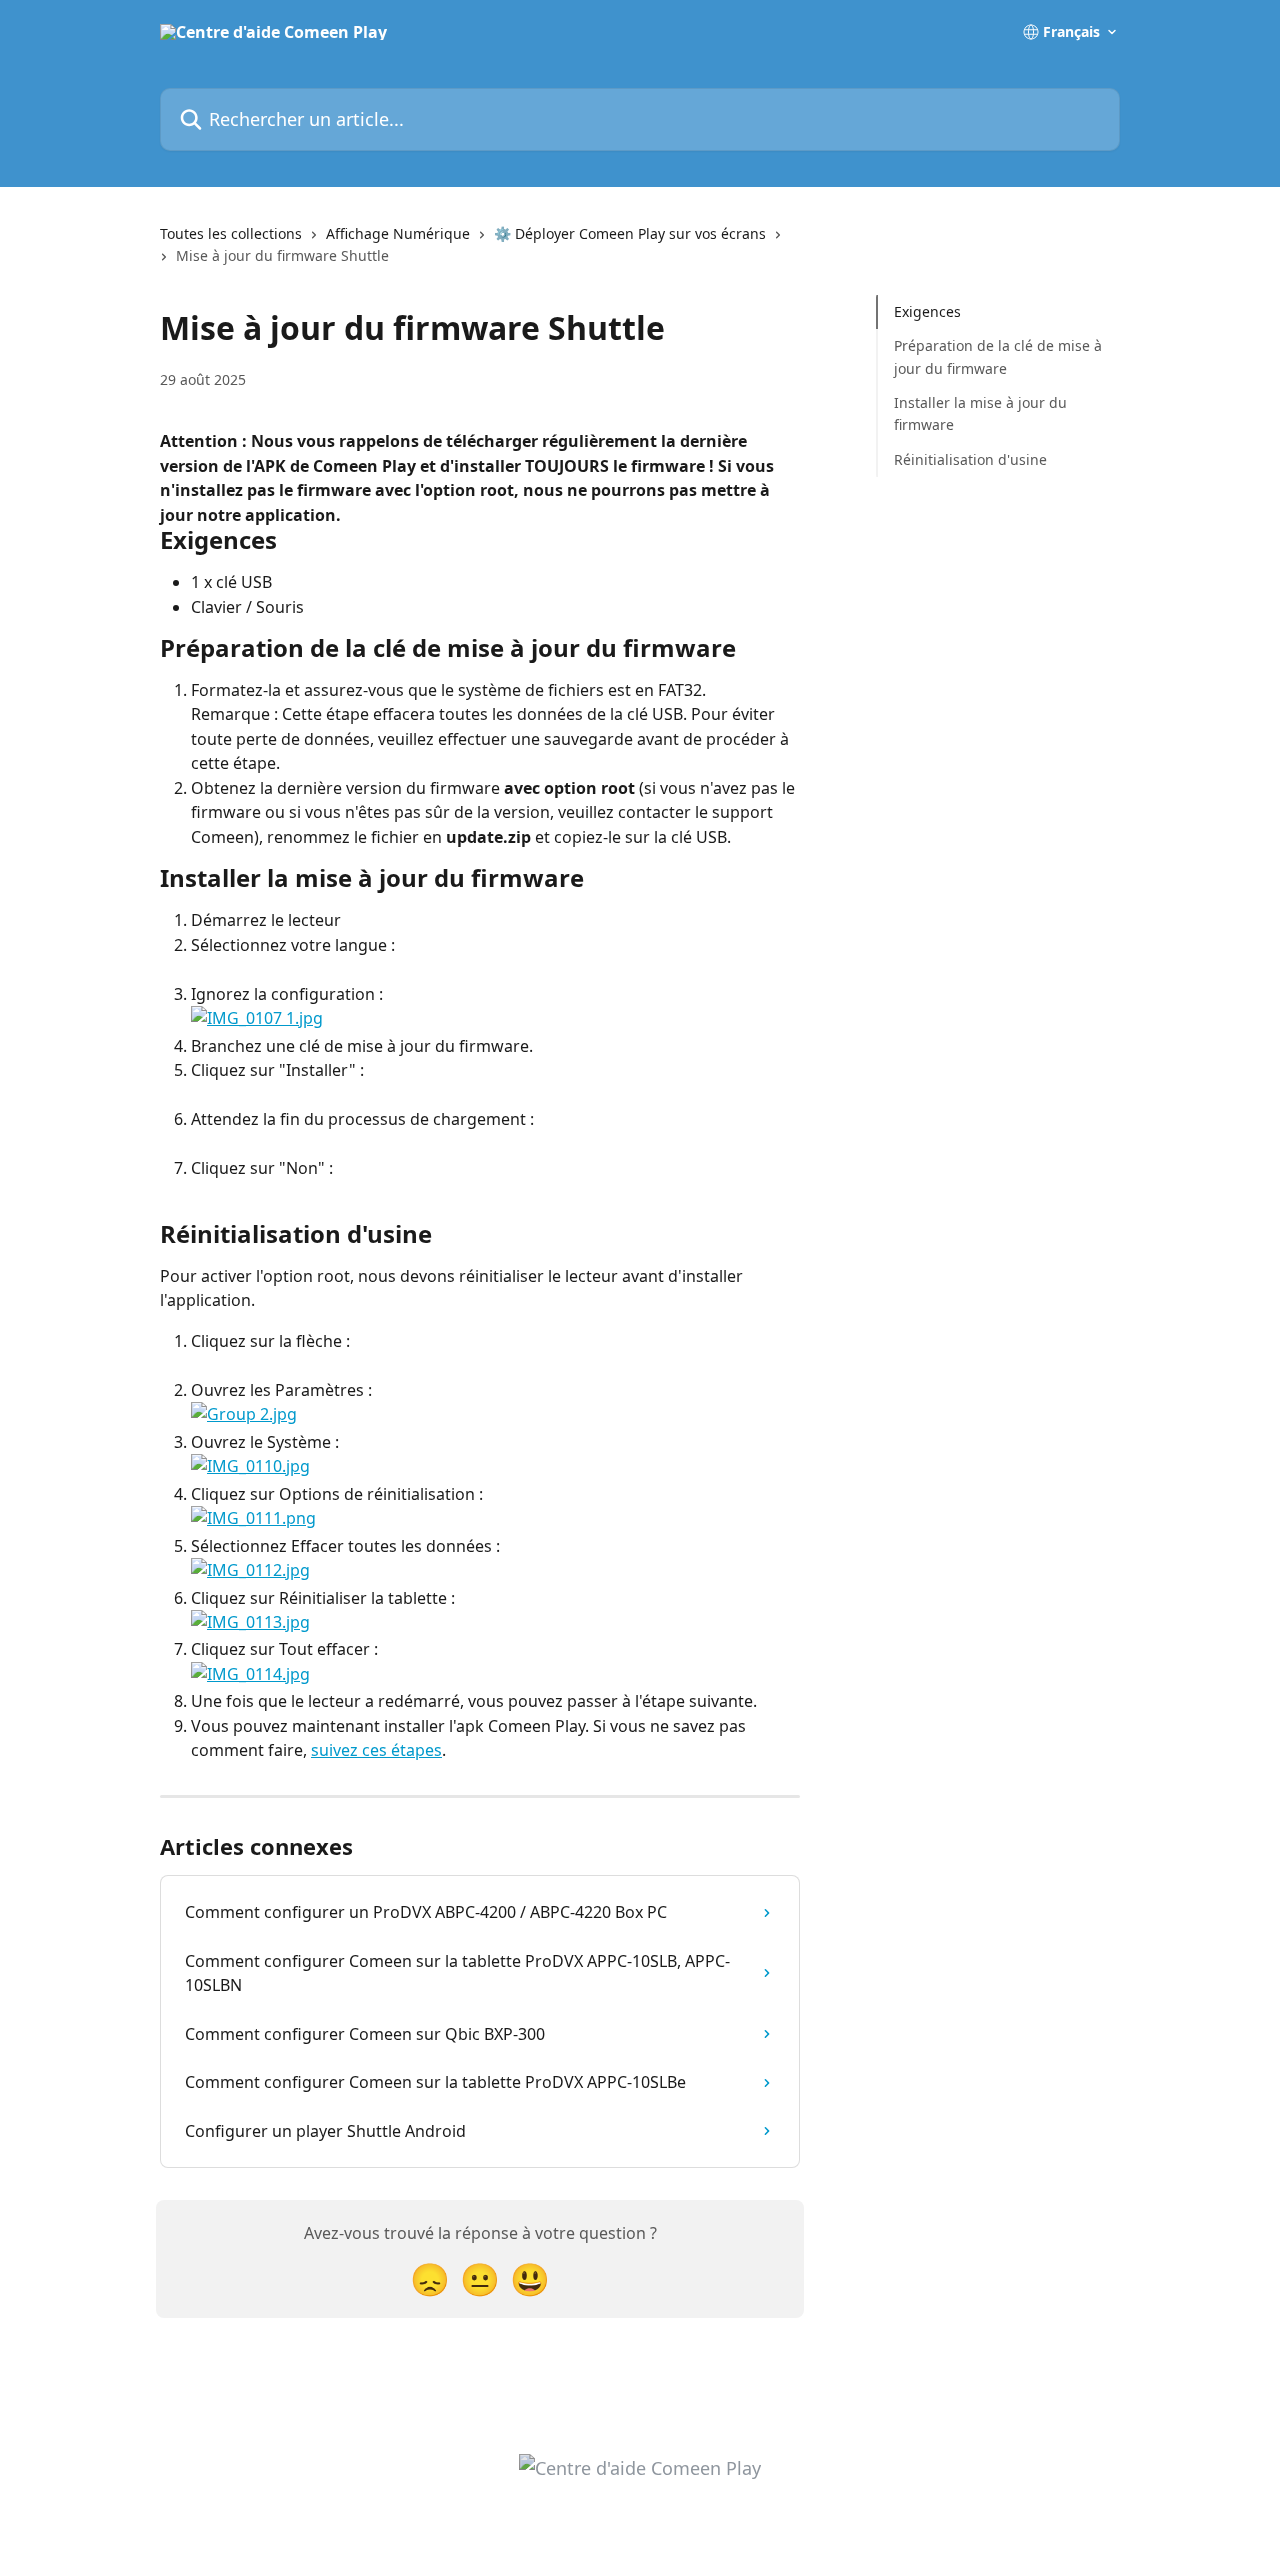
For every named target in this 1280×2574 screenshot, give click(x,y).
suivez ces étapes (376, 1750)
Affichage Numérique (398, 233)
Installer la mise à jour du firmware (980, 413)
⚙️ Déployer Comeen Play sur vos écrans (630, 233)
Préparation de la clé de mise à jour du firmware (998, 356)
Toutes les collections (231, 233)
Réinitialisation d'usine (970, 459)
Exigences (927, 311)
